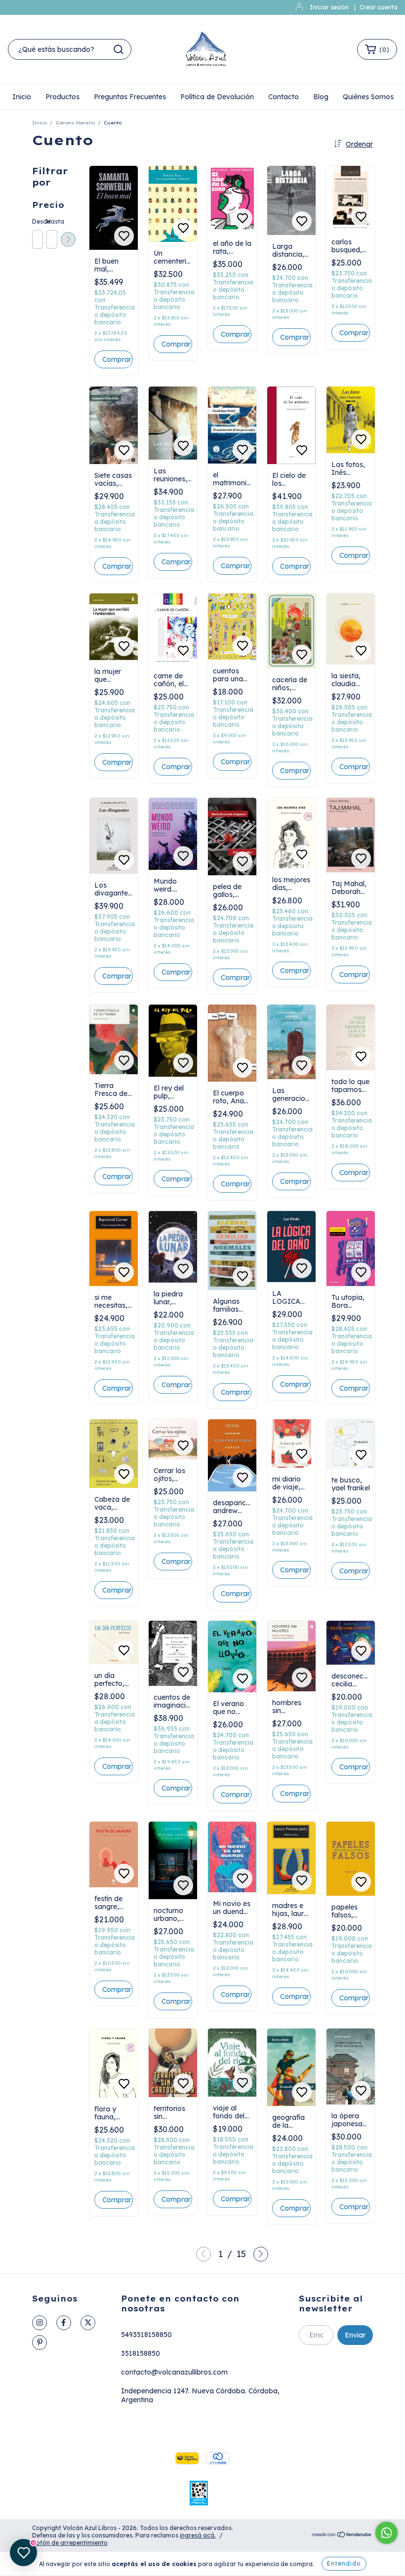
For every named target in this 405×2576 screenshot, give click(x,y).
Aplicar (68, 239)
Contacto (283, 97)
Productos (62, 97)
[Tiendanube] (342, 2536)
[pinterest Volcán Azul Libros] (40, 2342)
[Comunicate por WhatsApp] (386, 2533)
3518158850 (141, 2353)
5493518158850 (146, 2335)
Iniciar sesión (329, 7)
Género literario (75, 123)
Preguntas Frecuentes (130, 97)
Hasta (51, 221)
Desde (37, 221)
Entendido (344, 2563)
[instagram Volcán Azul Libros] (40, 2323)
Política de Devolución (217, 97)
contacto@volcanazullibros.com (174, 2372)
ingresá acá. (198, 2535)
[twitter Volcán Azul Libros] (88, 2323)
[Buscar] (119, 49)
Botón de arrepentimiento (70, 2543)
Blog (321, 97)
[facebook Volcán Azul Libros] (64, 2323)
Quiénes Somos (368, 97)
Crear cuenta (379, 7)
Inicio (22, 97)
